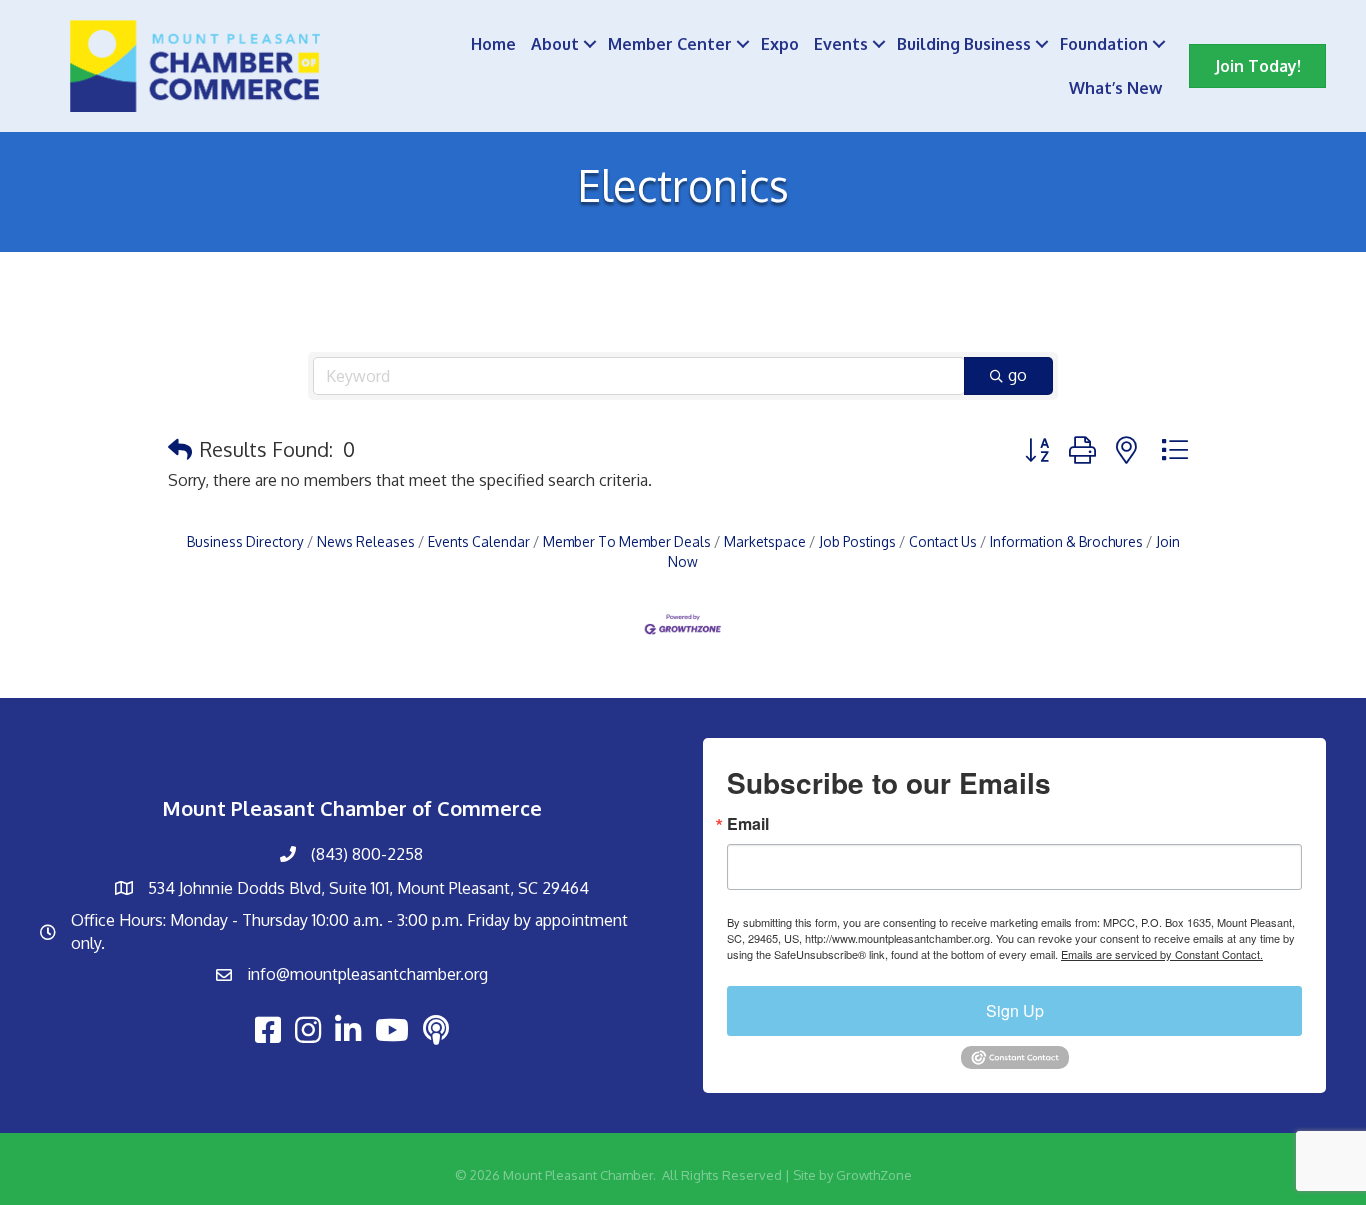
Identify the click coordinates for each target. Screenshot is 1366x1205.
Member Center (670, 44)
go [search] (1017, 375)
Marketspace (765, 541)
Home (493, 44)
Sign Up (1015, 1010)
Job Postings (857, 541)
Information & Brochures (1066, 541)
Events (841, 44)
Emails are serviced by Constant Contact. (1162, 954)
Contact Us (943, 541)
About (555, 44)
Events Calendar (479, 541)
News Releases (366, 541)
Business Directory (245, 541)
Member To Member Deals (627, 541)
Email (748, 824)
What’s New (1115, 88)
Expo (780, 44)
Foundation (1104, 44)
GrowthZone (874, 1175)
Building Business (964, 44)
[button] (180, 449)
